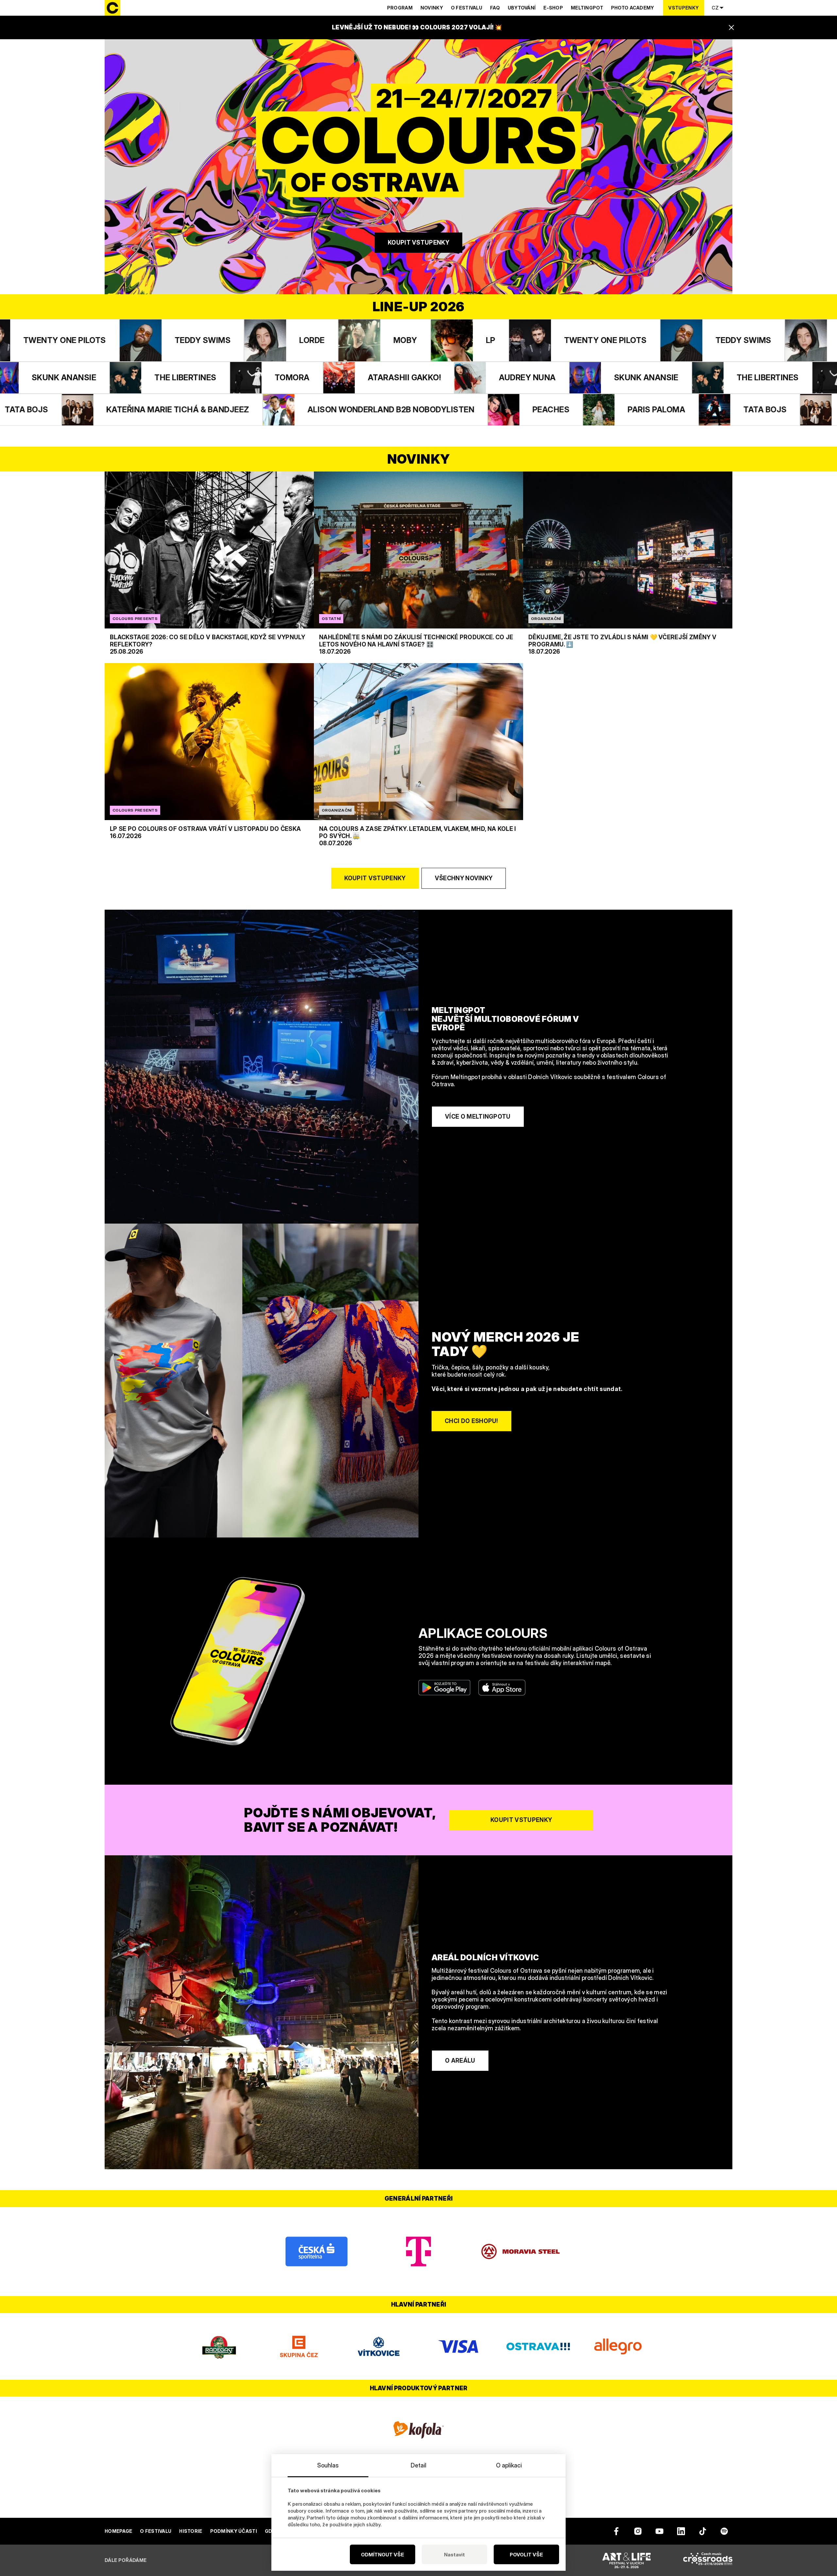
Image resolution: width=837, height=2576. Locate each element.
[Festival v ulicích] (626, 2560)
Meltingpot (587, 8)
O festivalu (467, 8)
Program (400, 8)
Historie (191, 2531)
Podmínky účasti (234, 2531)
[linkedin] (681, 2531)
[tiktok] (703, 2531)
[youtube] (659, 2531)
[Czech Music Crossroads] (708, 2560)
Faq (495, 8)
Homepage (118, 2531)
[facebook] (616, 2531)
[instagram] (638, 2531)
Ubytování (522, 8)
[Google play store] (444, 1688)
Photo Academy (633, 8)
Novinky (432, 8)
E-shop (553, 8)
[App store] (502, 1688)
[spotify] (724, 2531)
